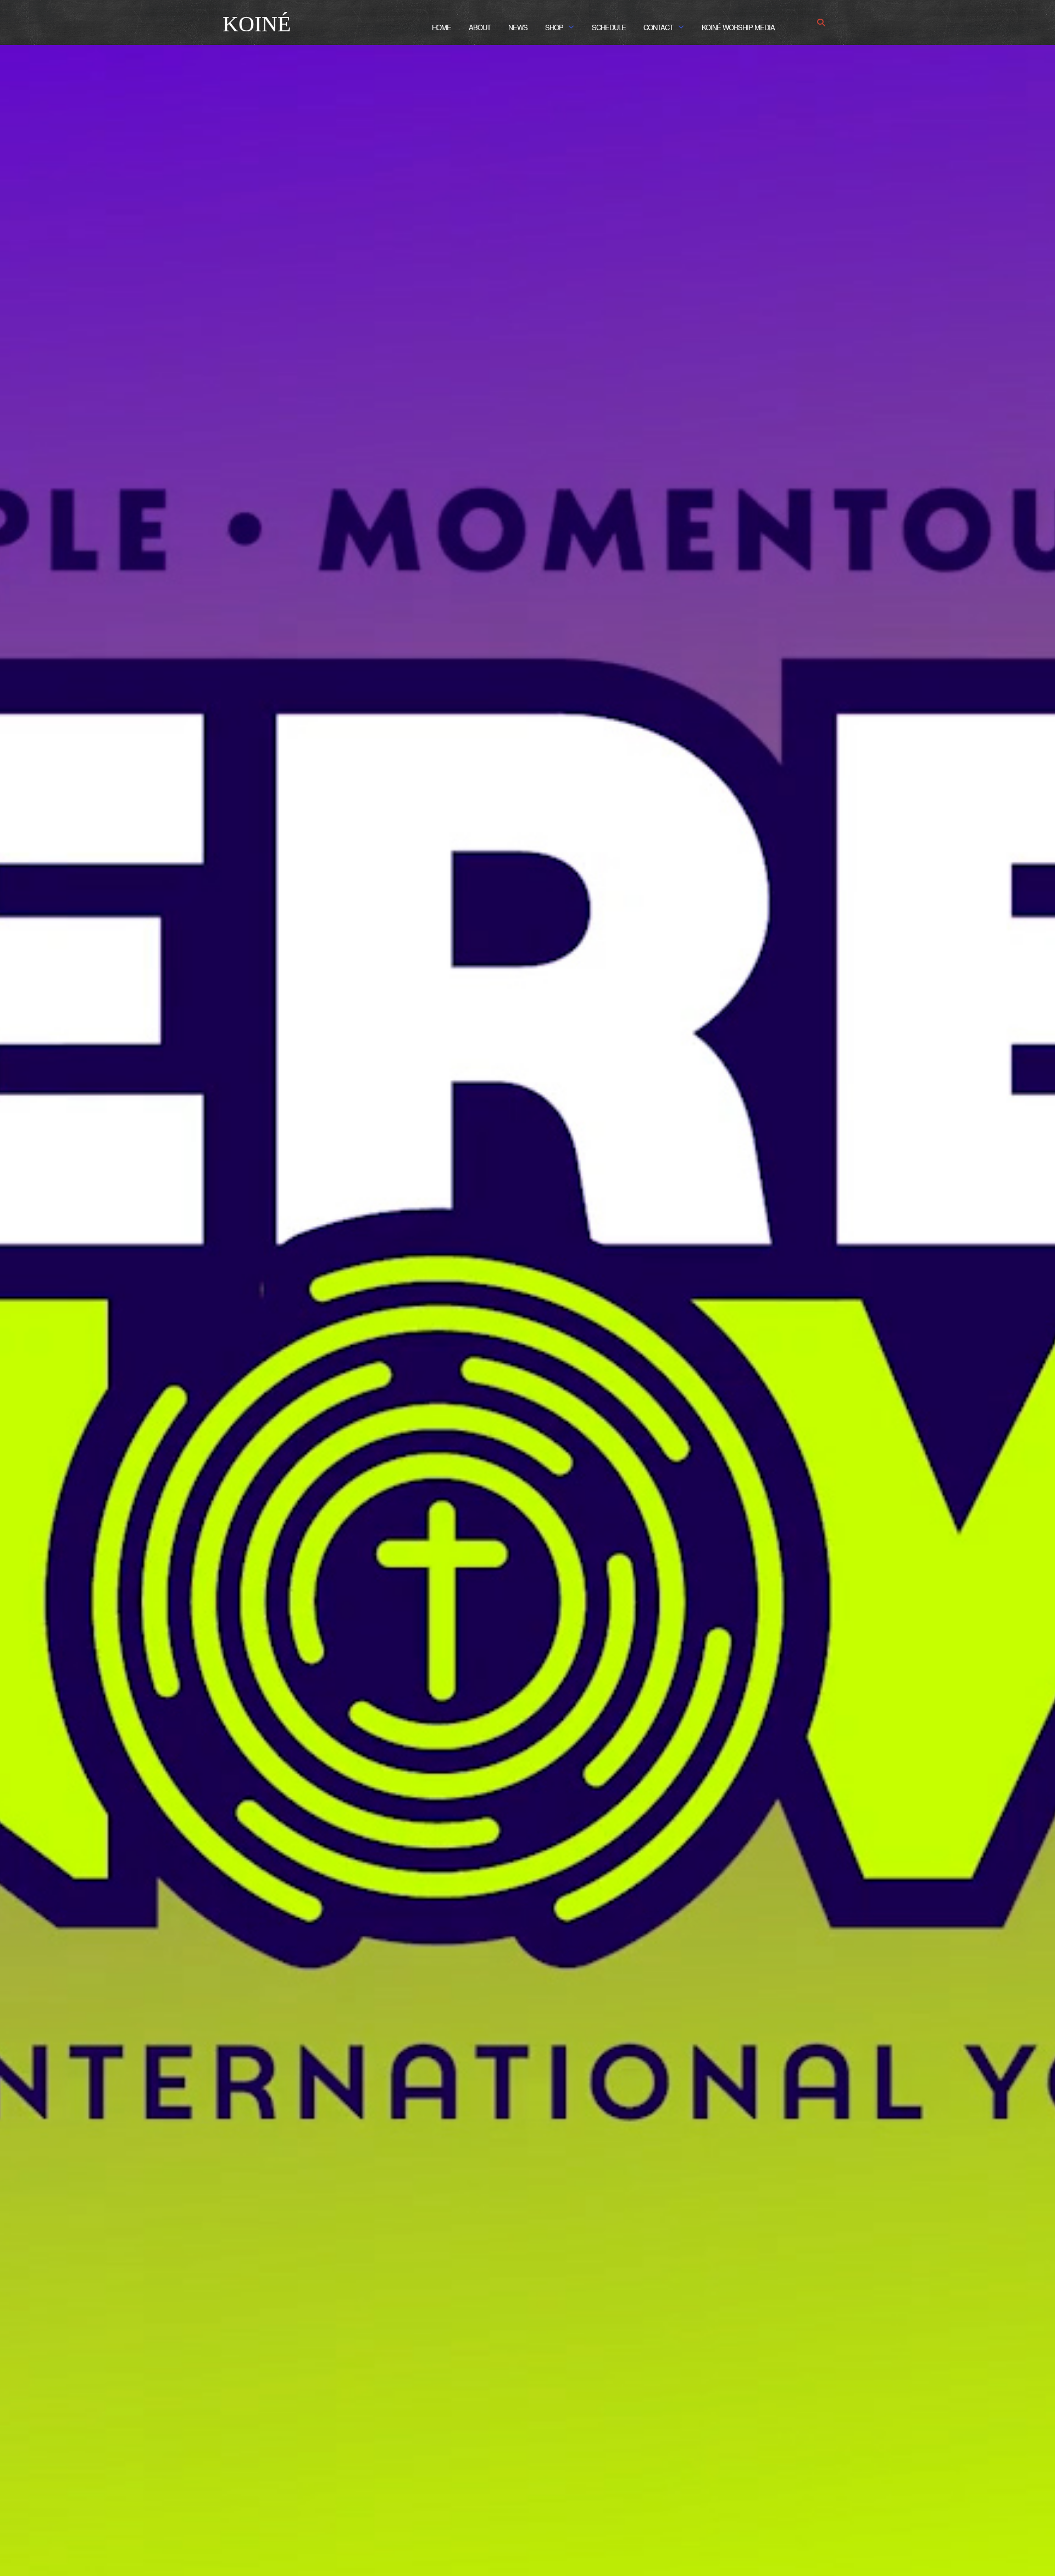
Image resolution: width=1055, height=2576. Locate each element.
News (518, 27)
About (480, 27)
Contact (658, 27)
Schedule (609, 27)
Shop (554, 27)
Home (442, 27)
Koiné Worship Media (738, 27)
